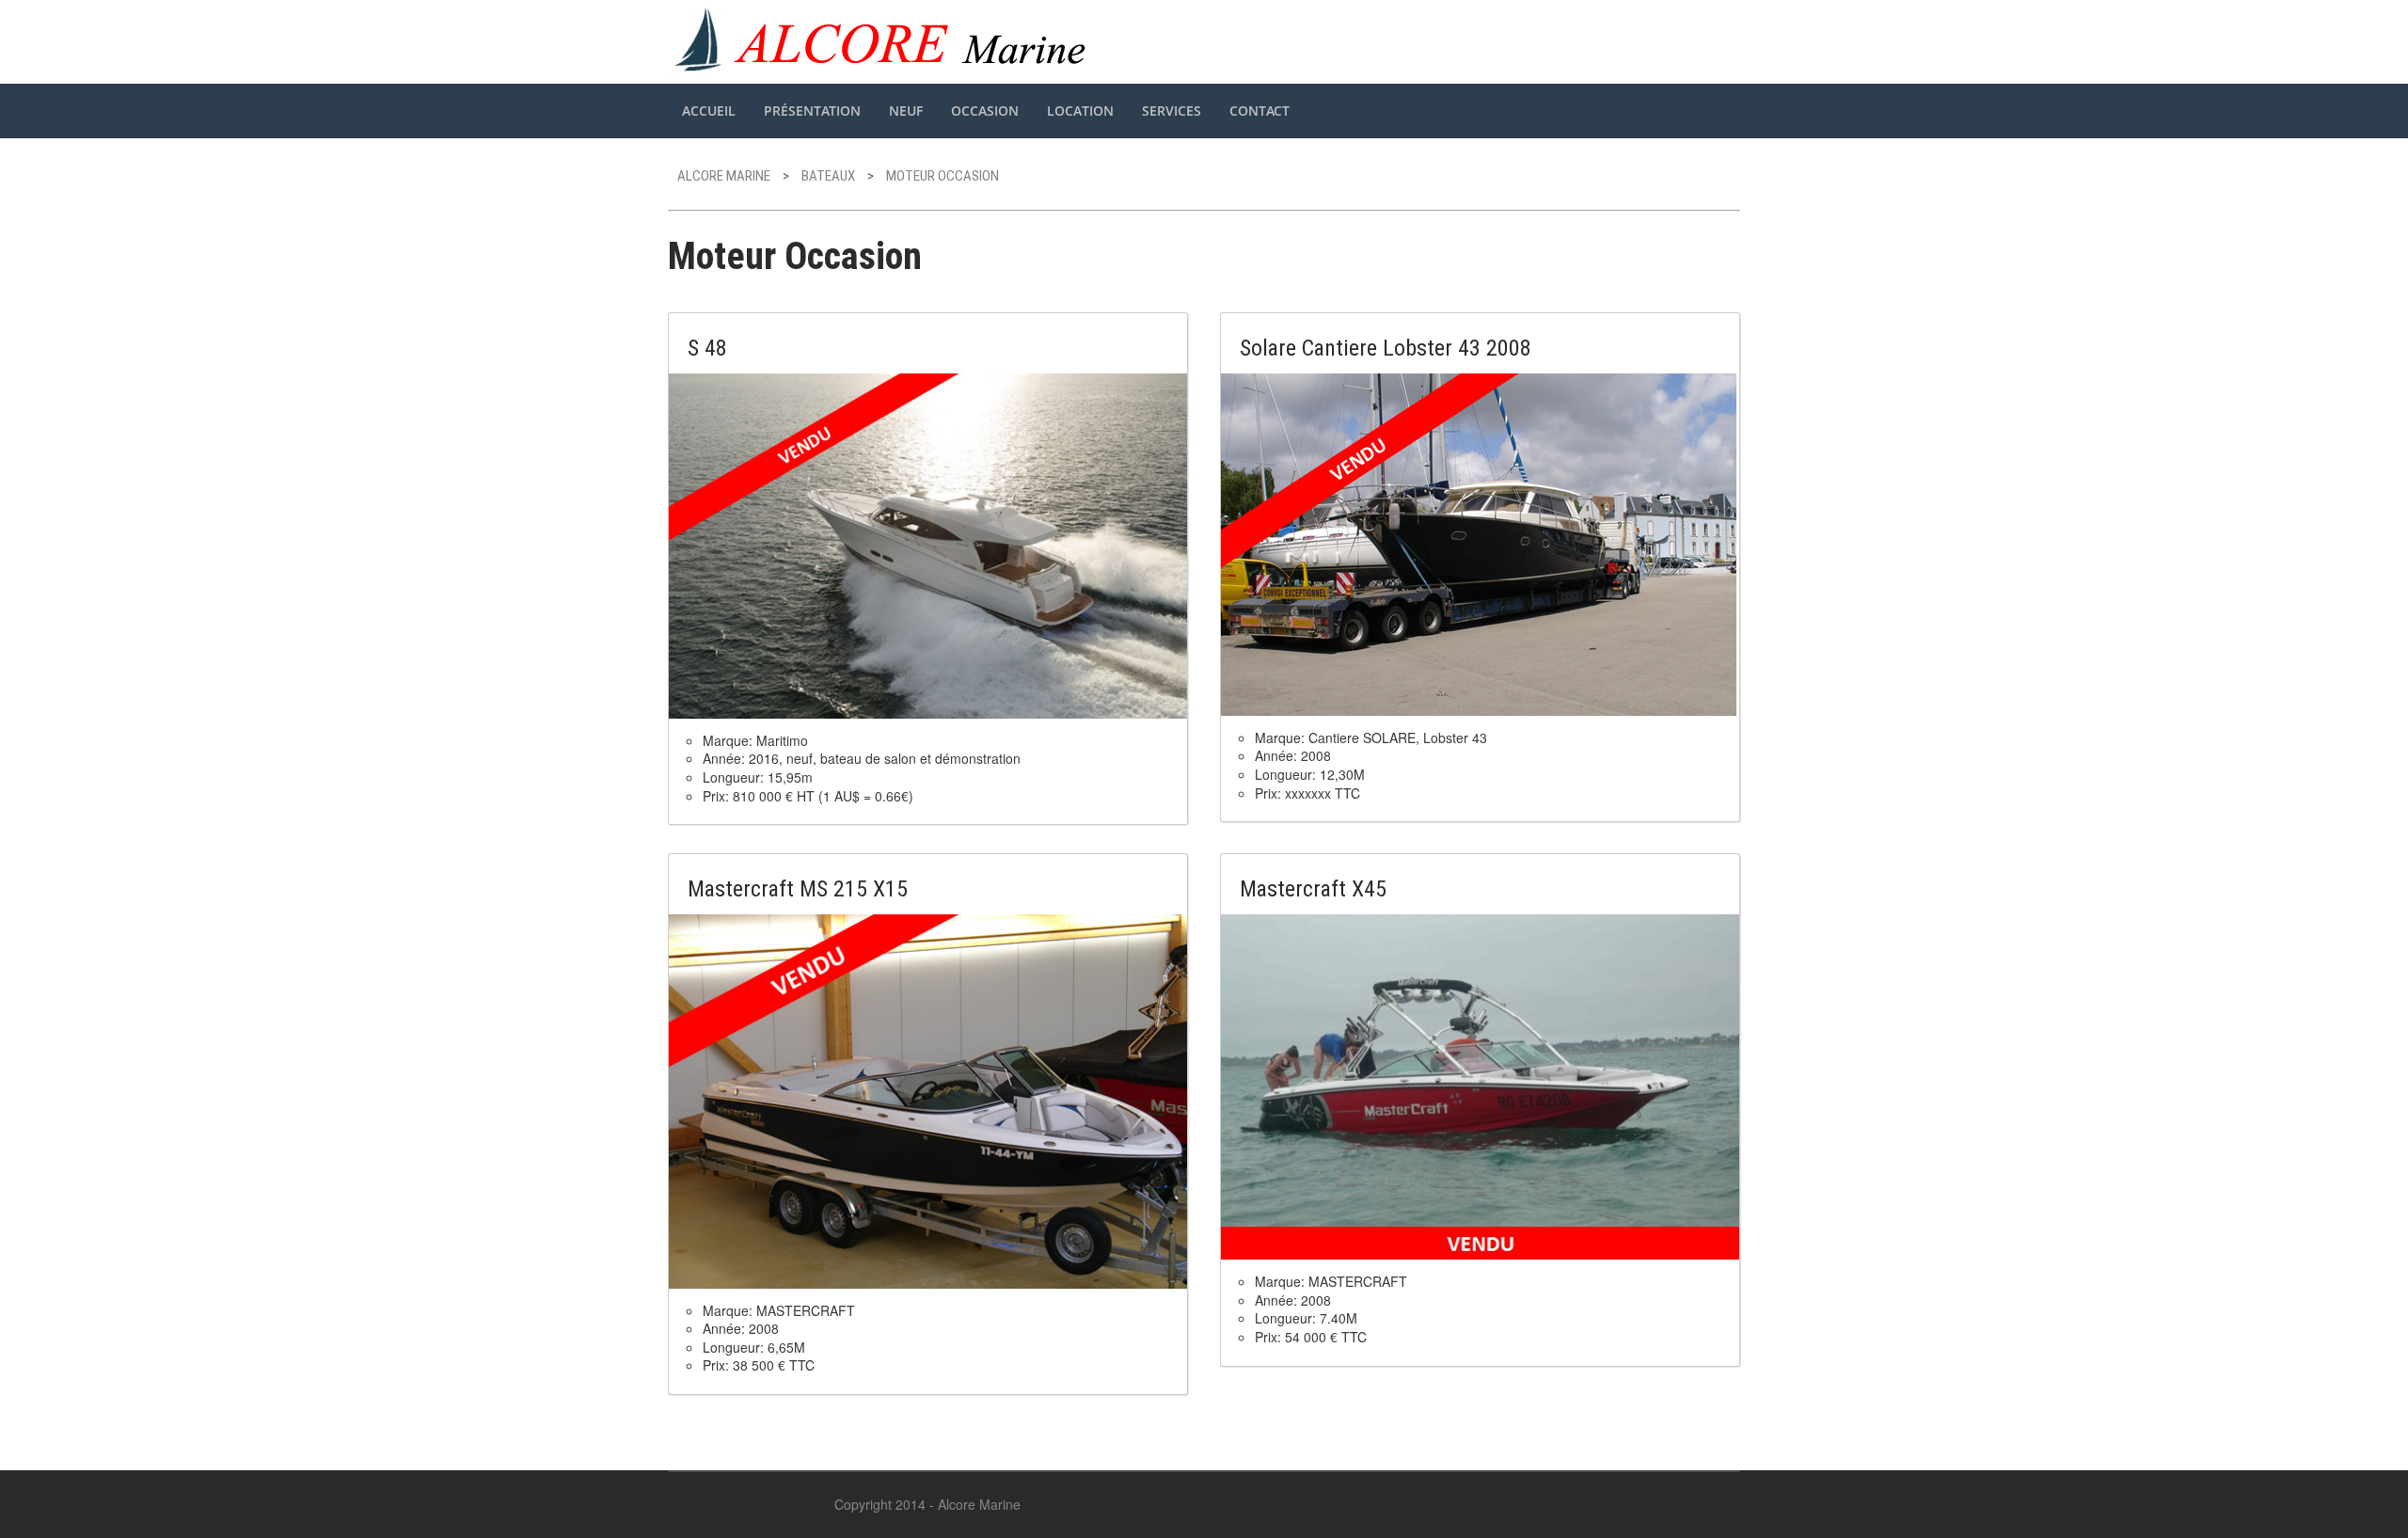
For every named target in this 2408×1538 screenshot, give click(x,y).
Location (1080, 111)
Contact (1259, 111)
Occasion (985, 111)
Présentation (812, 111)
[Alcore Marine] (883, 39)
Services (1172, 111)
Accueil (709, 111)
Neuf (906, 111)
